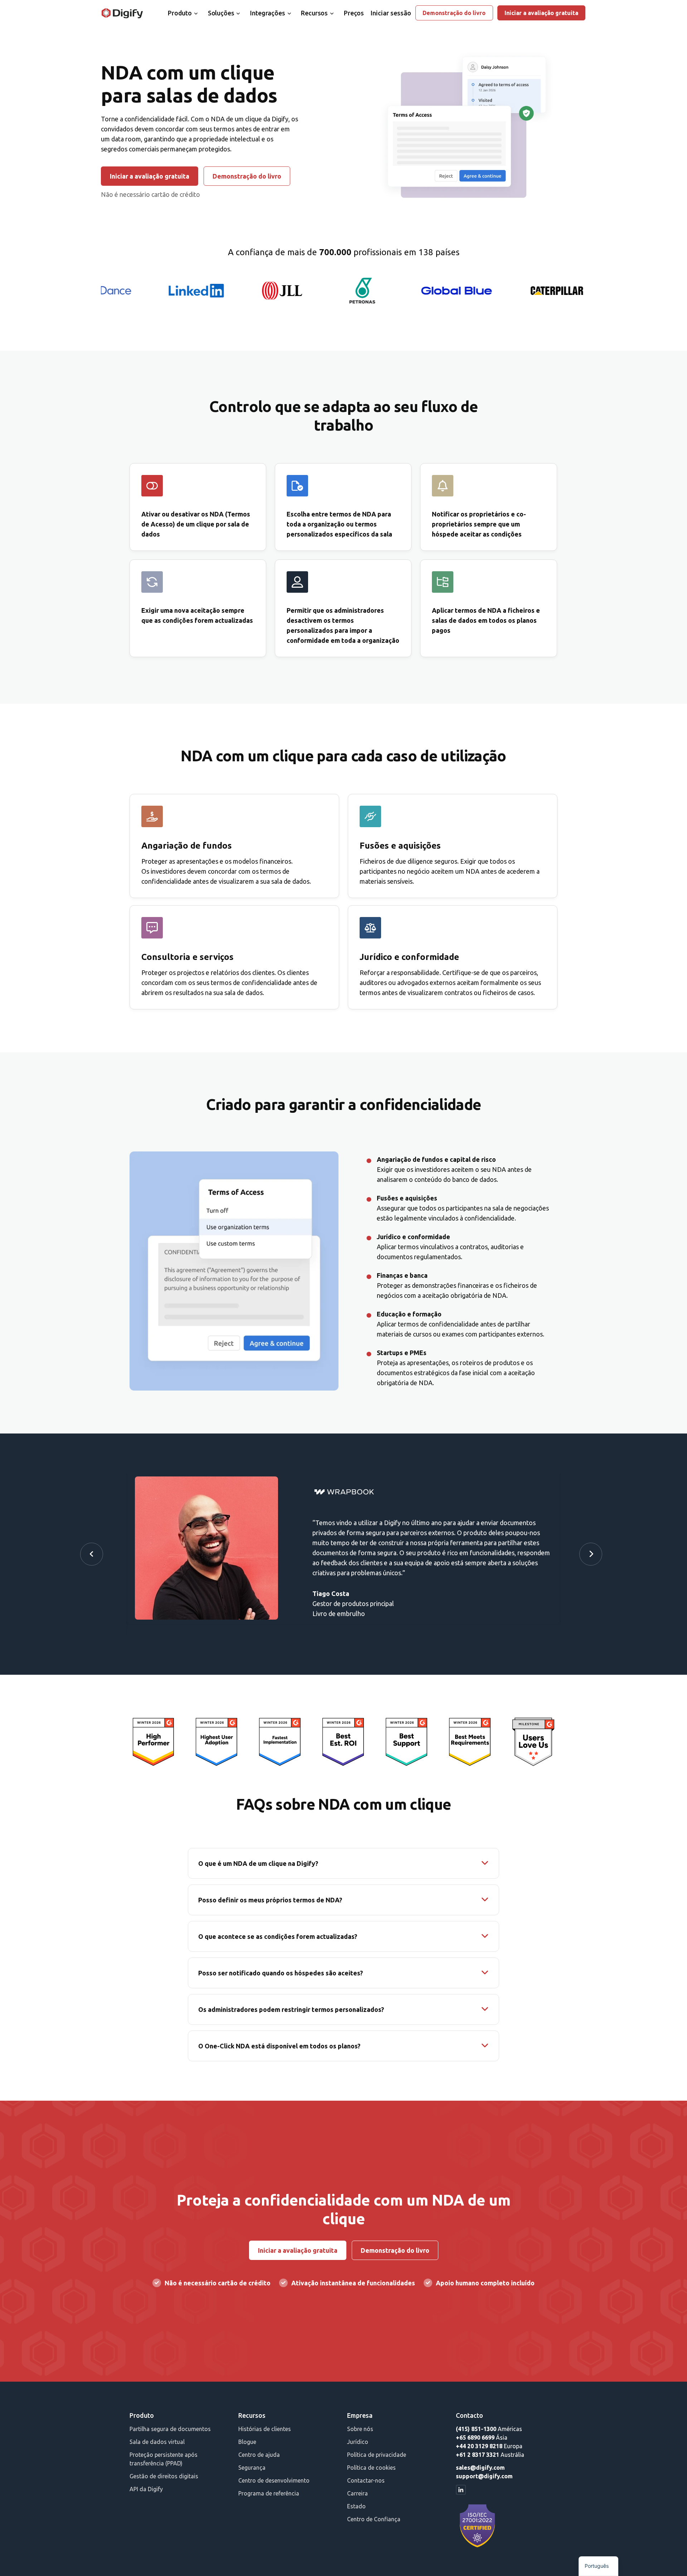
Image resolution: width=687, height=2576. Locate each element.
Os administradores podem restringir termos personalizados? (291, 2009)
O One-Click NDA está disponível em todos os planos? (279, 2046)
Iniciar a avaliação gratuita (541, 13)
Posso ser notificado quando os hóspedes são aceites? (281, 1973)
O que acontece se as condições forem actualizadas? (278, 1936)
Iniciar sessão (391, 13)
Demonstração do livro (454, 13)
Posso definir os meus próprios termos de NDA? (270, 1900)
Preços (354, 13)
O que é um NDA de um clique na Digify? (258, 1863)
